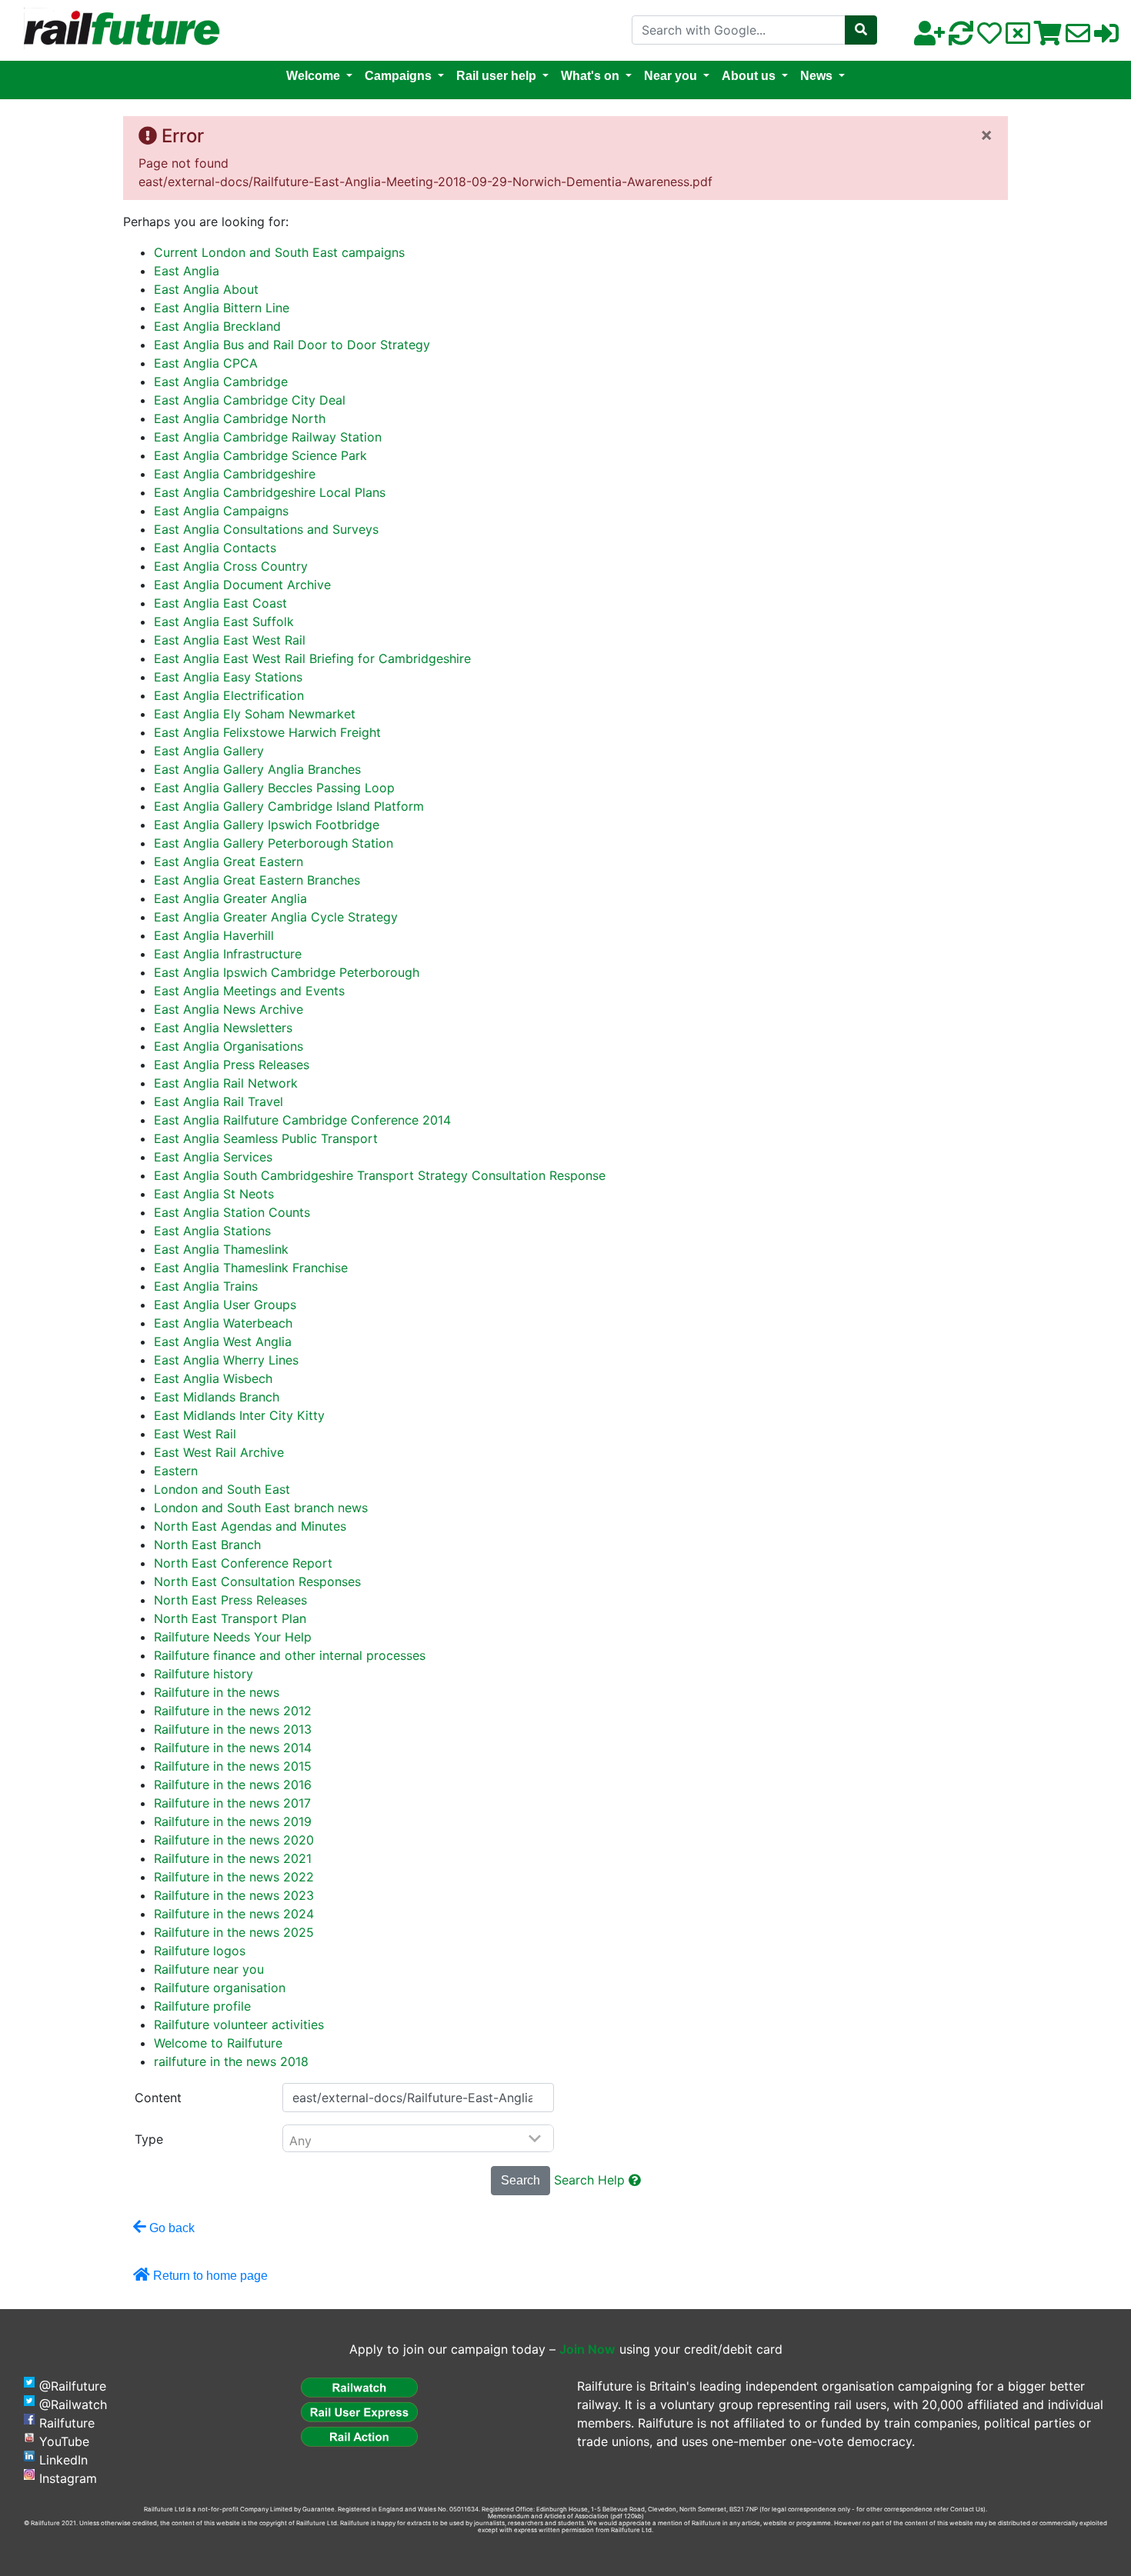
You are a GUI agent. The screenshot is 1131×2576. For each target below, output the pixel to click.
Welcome (313, 76)
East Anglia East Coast (220, 603)
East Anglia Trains (206, 1286)
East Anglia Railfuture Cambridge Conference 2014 (302, 1120)
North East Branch (207, 1545)
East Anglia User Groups (225, 1305)
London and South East (222, 1489)
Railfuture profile (202, 2006)
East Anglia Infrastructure (228, 954)
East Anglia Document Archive (242, 585)
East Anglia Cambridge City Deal (250, 400)
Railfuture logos (200, 1951)
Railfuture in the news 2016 (233, 1785)
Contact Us (967, 2509)
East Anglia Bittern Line (222, 308)
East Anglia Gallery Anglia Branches (257, 769)
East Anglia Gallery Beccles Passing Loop (274, 788)
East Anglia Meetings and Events (249, 991)
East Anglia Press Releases (232, 1065)
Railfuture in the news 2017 (232, 1803)
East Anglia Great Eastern (229, 861)
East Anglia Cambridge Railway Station (268, 437)
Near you (671, 76)
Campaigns (398, 76)
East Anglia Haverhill (214, 935)
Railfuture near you (209, 1969)
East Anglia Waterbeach (223, 1323)
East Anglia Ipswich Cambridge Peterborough (287, 972)
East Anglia (187, 271)
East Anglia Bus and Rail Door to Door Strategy (292, 345)
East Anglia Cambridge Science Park (260, 455)
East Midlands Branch (217, 1397)
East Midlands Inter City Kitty (239, 1415)
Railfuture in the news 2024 (234, 1914)
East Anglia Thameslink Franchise (251, 1268)
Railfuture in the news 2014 (233, 1748)
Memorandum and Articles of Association (548, 2516)
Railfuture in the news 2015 (233, 1766)
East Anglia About (206, 289)
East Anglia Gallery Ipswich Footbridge (267, 825)
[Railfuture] (118, 29)
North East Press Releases (230, 1600)
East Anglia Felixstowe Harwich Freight (267, 732)
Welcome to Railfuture (218, 2043)
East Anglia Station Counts (232, 1212)
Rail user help (496, 76)
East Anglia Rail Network (226, 1083)
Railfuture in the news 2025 (234, 1932)
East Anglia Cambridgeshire (235, 474)
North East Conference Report (243, 1563)
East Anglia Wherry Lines (226, 1360)
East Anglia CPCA (206, 363)
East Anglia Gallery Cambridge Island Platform (289, 806)
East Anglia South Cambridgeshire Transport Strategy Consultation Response (380, 1175)
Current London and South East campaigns (279, 252)
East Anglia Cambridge (221, 382)
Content (158, 2098)
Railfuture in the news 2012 (233, 1711)
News (816, 76)
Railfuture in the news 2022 (234, 1877)
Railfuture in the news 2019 (233, 1821)
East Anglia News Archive (229, 1009)
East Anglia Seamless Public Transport (266, 1138)
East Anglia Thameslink (221, 1249)
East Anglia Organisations (229, 1046)
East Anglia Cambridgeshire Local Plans (270, 492)
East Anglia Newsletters (223, 1028)
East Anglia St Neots (214, 1194)
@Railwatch (73, 2404)
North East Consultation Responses (257, 1581)
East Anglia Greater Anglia (230, 898)
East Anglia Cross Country (231, 566)
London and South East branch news (261, 1508)
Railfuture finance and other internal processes (290, 1655)
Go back (170, 2228)
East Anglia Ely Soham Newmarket (255, 714)
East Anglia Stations (212, 1231)
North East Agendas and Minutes (250, 1526)
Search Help (591, 2180)
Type (149, 2139)
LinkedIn (63, 2460)
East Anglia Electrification (229, 695)
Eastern (176, 1471)
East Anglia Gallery (209, 751)
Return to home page (209, 2276)
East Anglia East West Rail (230, 640)
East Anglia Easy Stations (228, 677)
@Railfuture (73, 2386)
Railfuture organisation (220, 1988)
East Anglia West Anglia (223, 1341)
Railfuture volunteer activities (239, 2024)
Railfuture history (204, 1674)
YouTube (64, 2441)
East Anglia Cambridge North (240, 418)
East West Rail (195, 1434)
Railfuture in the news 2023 (234, 1895)
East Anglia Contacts (215, 548)
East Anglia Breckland (217, 326)
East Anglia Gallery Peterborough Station (274, 843)
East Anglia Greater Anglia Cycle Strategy (276, 917)
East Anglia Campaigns (221, 511)
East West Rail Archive (219, 1452)
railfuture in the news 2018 (231, 2061)
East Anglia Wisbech (213, 1378)
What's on (590, 76)
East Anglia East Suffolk (224, 622)
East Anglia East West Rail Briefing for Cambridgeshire (312, 658)
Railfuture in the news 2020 (234, 1840)
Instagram (68, 2478)
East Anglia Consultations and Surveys (266, 529)
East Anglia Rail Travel (219, 1101)
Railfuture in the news (217, 1692)
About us (749, 76)
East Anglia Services (213, 1157)
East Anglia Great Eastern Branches (257, 880)
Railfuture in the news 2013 (233, 1729)
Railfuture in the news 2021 (233, 1858)
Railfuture (67, 2423)
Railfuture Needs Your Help (233, 1637)
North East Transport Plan (230, 1618)
